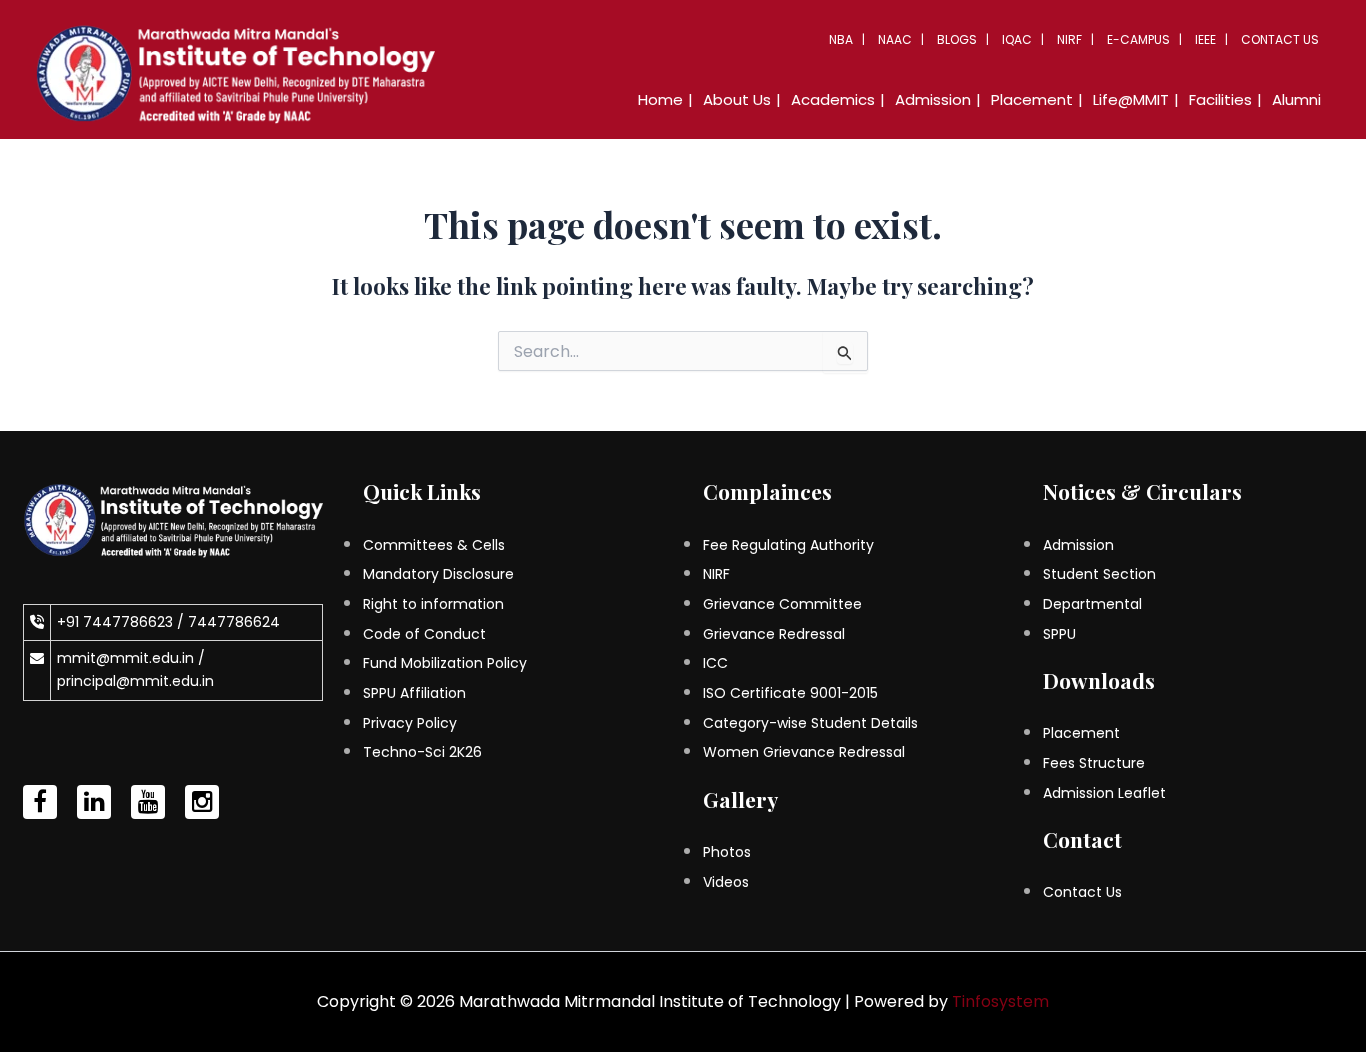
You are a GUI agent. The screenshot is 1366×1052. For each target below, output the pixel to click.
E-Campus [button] (1138, 39)
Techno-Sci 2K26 (422, 752)
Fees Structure (1094, 763)
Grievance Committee (782, 604)
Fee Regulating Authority (788, 545)
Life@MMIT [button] (1131, 99)
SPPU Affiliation (414, 693)
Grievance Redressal (774, 634)
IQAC (1017, 39)
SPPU (1059, 634)
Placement (1081, 733)
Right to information (433, 604)
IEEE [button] (1205, 39)
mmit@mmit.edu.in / (131, 658)
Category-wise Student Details (810, 723)
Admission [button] (933, 99)
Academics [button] (833, 99)
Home (660, 99)
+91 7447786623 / (122, 622)
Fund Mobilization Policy (445, 663)
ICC (715, 663)
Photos (727, 852)
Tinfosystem (1000, 1001)
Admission (1078, 545)
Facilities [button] (1220, 99)
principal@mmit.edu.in (135, 681)
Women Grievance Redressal (804, 752)
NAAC (895, 39)
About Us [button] (737, 99)
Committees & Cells (434, 545)
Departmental (1092, 604)
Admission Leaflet (1104, 793)
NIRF (1069, 39)
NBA (841, 39)
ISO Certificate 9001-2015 (790, 693)
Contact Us (1280, 39)
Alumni (1296, 99)
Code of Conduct (424, 634)
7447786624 (234, 622)
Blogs (957, 39)
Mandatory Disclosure (438, 574)
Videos (726, 882)
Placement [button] (1032, 99)
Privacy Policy (410, 723)
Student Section (1099, 574)
